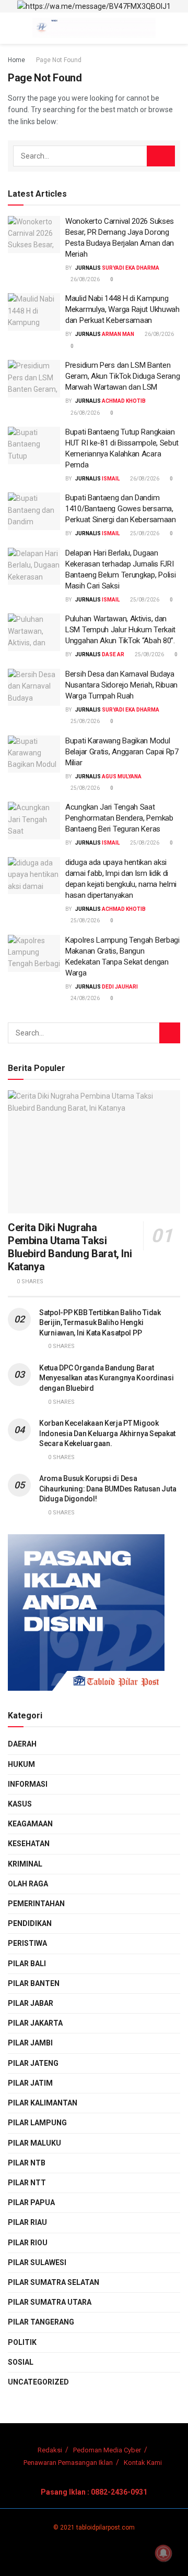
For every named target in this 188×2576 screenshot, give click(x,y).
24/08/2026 (85, 998)
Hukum (21, 1764)
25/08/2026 (144, 533)
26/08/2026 (85, 279)
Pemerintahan (36, 1904)
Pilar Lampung (37, 2123)
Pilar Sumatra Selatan (54, 2282)
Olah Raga (28, 1884)
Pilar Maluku (34, 2143)
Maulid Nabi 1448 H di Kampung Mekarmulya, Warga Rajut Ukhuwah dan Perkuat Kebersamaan (122, 309)
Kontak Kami (143, 2463)
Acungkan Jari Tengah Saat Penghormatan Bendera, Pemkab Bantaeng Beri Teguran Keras (119, 818)
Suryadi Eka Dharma (131, 268)
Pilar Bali (27, 1964)
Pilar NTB (27, 2163)
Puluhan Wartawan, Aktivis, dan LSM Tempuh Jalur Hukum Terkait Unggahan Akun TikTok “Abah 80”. (120, 630)
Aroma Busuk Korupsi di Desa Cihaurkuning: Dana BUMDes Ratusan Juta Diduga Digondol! (108, 1489)
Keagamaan (30, 1824)
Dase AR (113, 654)
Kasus (20, 1804)
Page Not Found (59, 60)
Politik (22, 2342)
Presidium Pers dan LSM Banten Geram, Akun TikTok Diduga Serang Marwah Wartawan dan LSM (122, 376)
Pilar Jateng (33, 2063)
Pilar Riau (27, 2222)
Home (16, 60)
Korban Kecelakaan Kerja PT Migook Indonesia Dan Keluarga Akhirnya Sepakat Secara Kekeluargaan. (107, 1433)
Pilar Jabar (31, 2003)
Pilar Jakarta (35, 2023)
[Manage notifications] (163, 2553)
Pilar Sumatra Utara (50, 2302)
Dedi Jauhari (120, 987)
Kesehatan (29, 1844)
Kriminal (25, 1864)
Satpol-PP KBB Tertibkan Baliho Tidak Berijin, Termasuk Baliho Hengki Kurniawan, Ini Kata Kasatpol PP (100, 1323)
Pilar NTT (27, 2183)
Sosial (21, 2362)
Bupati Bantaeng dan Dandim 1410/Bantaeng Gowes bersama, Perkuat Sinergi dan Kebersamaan (121, 509)
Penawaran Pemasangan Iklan (68, 2463)
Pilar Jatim (30, 2083)
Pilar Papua (31, 2202)
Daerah (22, 1744)
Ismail (111, 479)
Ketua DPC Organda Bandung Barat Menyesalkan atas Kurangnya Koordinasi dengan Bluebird (107, 1378)
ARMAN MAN (118, 334)
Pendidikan (30, 1923)
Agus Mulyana (122, 777)
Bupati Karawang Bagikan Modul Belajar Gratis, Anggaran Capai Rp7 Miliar (122, 752)
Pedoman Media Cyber (107, 2450)
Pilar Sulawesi (37, 2262)
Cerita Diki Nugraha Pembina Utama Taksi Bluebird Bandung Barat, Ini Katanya (70, 1247)
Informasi (28, 1784)
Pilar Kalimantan (43, 2103)
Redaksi (50, 2450)
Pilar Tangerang (41, 2322)
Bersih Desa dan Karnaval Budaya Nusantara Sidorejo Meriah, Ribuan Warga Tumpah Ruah (121, 685)
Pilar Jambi (30, 2043)
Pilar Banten (34, 1983)
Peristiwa (27, 1943)
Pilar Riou (28, 2243)
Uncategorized (38, 2382)
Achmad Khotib (124, 401)
